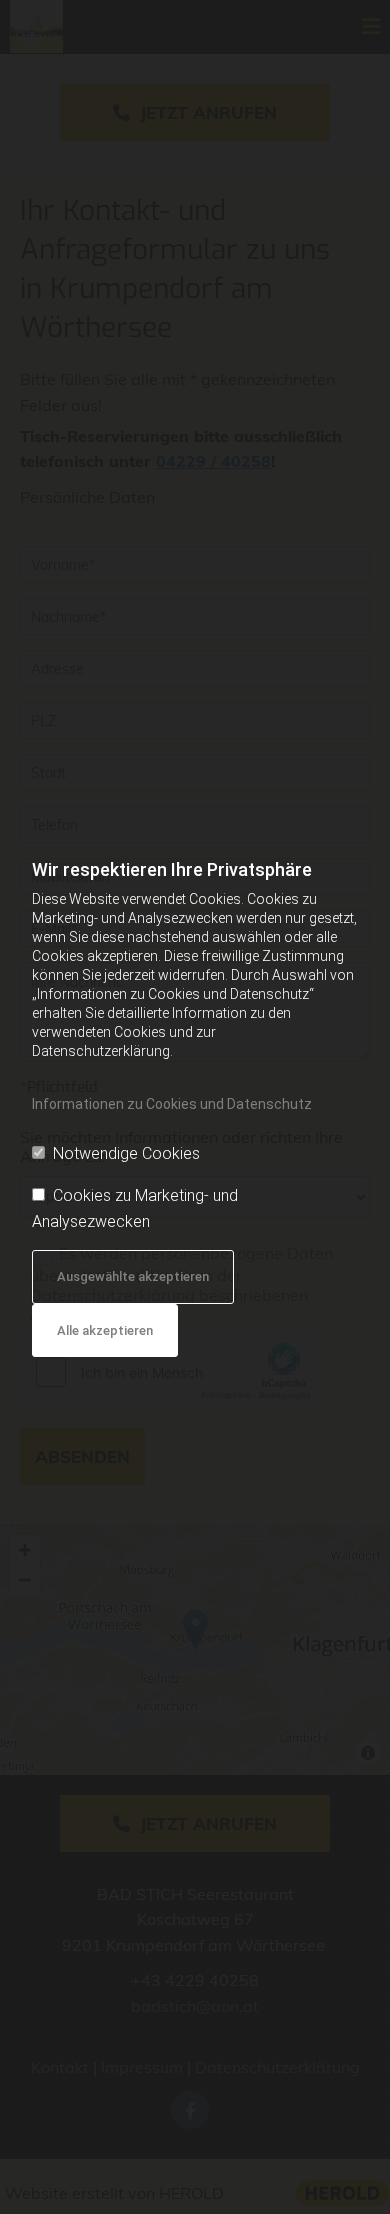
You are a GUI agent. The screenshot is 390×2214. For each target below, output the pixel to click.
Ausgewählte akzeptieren (133, 1276)
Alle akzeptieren (105, 1330)
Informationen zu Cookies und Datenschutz (172, 1104)
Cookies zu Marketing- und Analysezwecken (135, 1208)
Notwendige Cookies (126, 1153)
